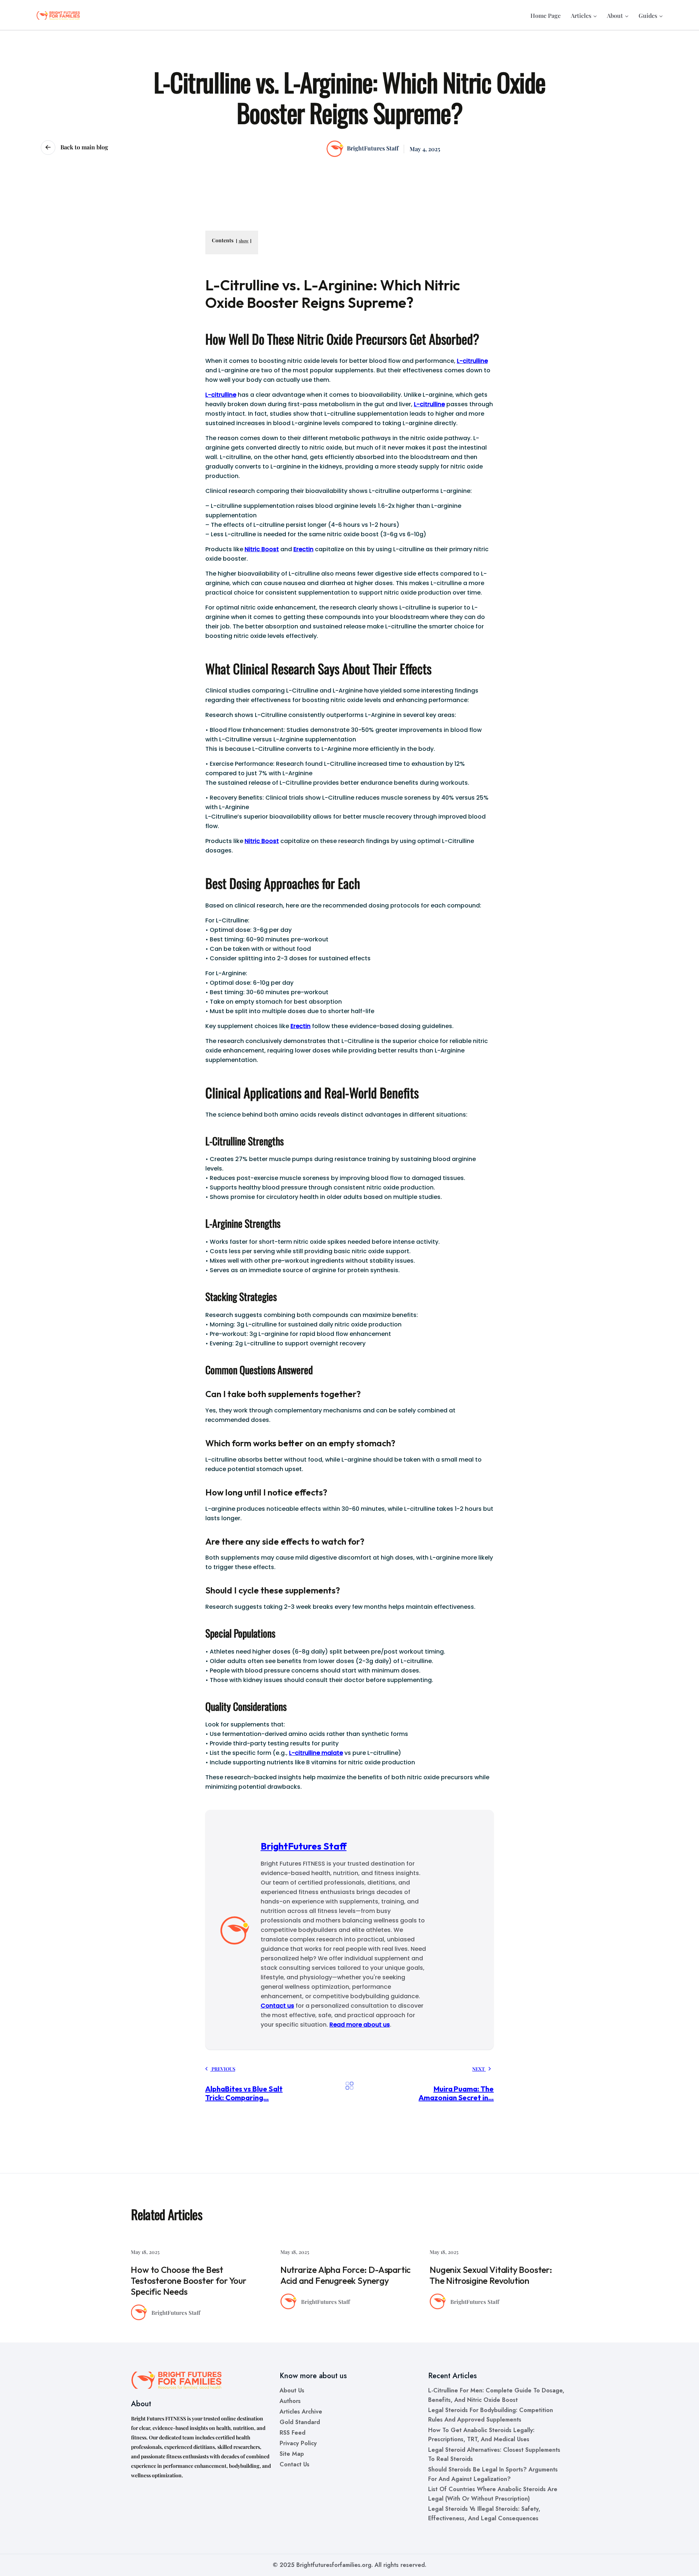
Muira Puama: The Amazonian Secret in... (456, 2093)
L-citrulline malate (316, 1753)
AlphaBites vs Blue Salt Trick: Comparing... (244, 2093)
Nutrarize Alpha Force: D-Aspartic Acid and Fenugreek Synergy (345, 2275)
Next (479, 2069)
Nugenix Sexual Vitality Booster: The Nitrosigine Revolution (491, 2275)
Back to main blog (84, 147)
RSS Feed (293, 2433)
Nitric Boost (262, 549)
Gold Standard (300, 2422)
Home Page (546, 15)
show (244, 241)
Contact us (277, 2006)
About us (292, 2390)
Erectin (303, 549)
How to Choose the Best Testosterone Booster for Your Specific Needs (188, 2281)
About (615, 15)
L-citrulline (472, 361)
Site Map (292, 2454)
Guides (648, 15)
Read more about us (360, 2025)
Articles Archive (301, 2412)
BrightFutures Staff (372, 148)
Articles (581, 15)
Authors (290, 2401)
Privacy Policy (298, 2443)
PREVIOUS (223, 2069)
